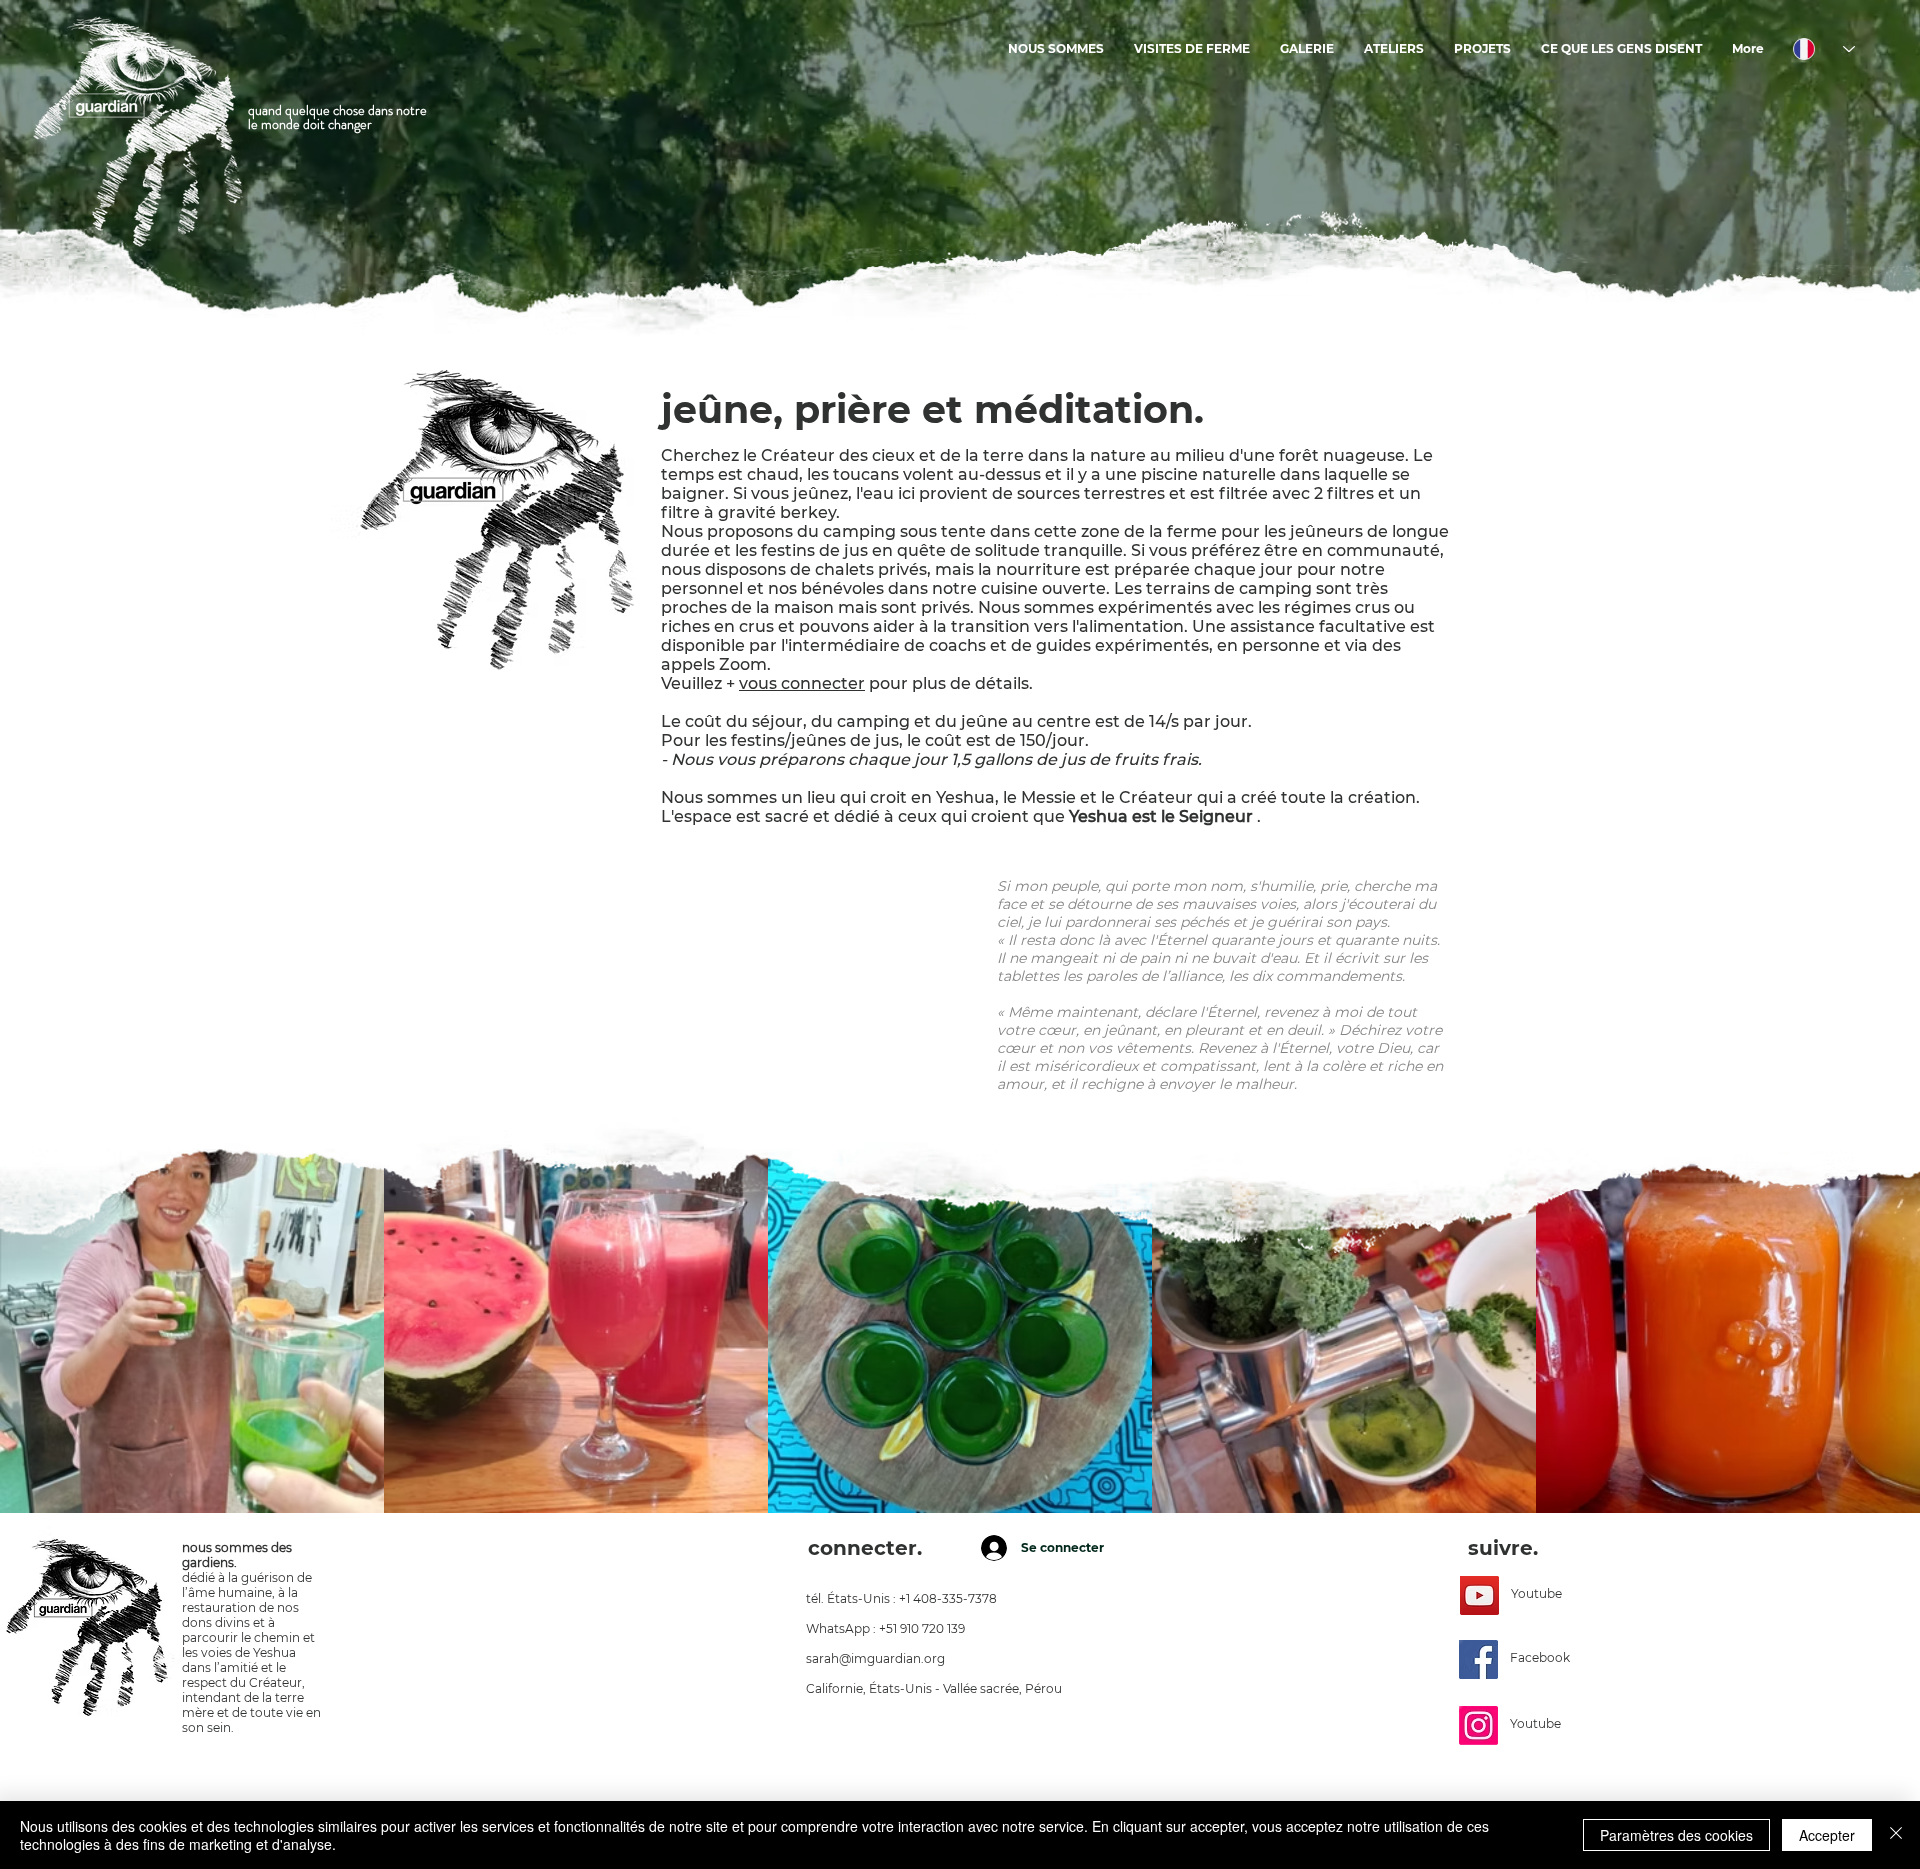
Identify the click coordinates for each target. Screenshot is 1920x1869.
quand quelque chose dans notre (337, 110)
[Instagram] (1478, 1725)
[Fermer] (1896, 1835)
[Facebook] (1478, 1659)
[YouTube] (1479, 1595)
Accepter (1827, 1835)
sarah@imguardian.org (875, 1658)
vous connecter (802, 683)
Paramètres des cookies (1676, 1835)
